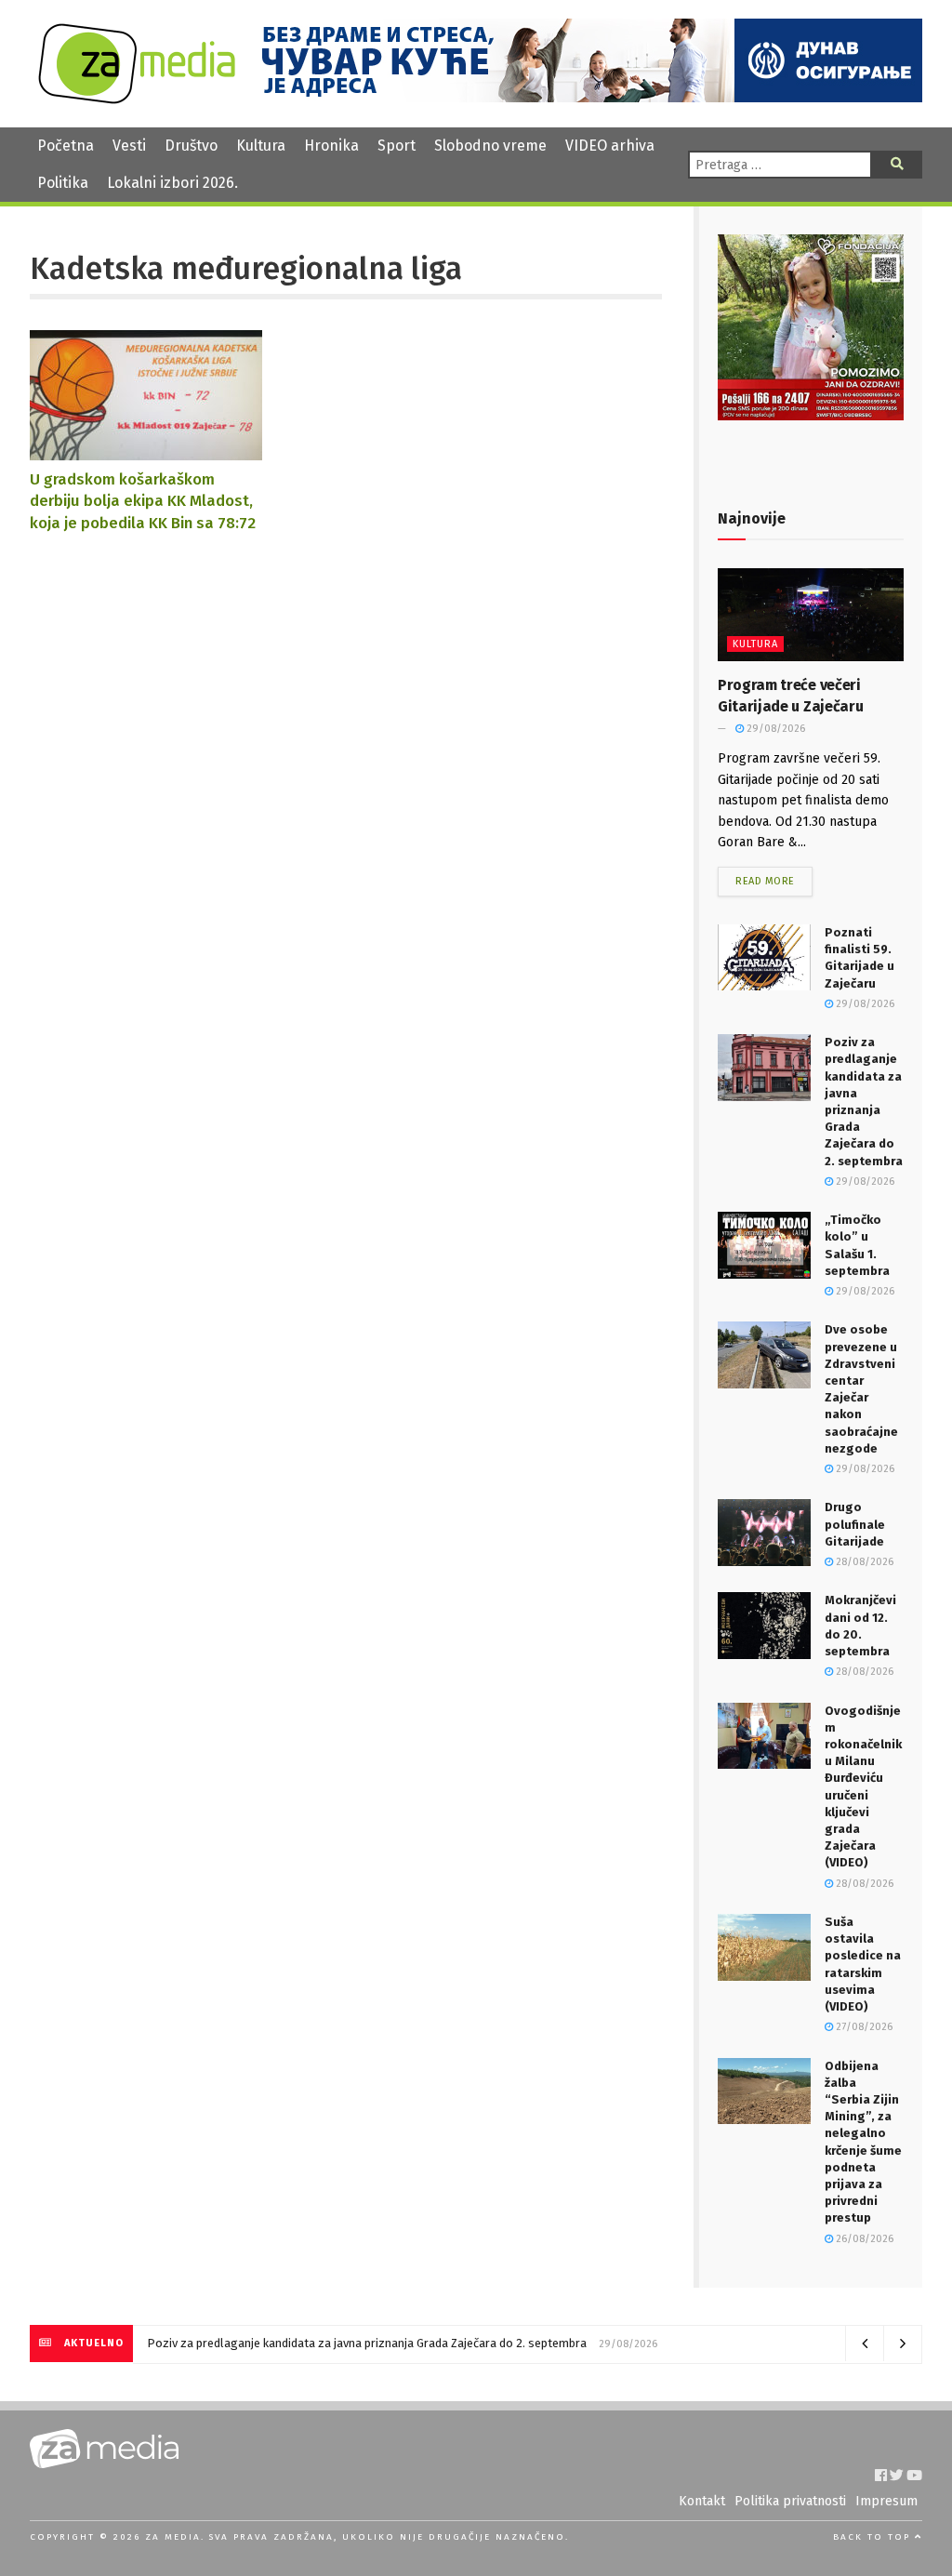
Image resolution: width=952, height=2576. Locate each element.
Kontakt (702, 2501)
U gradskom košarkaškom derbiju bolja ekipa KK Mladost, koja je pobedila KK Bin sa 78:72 (143, 501)
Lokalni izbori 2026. (172, 183)
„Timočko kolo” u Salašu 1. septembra (233, 2343)
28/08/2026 (863, 1562)
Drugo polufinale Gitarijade (855, 1524)
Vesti (129, 146)
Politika (63, 183)
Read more (765, 881)
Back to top (874, 2537)
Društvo (191, 146)
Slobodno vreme (490, 146)
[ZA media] (137, 99)
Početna (66, 146)
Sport (397, 146)
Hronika (331, 146)
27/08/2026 (863, 2027)
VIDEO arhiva (610, 146)
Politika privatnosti (790, 2501)
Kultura (261, 146)
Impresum (886, 2501)
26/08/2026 (863, 2239)
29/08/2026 (774, 729)
